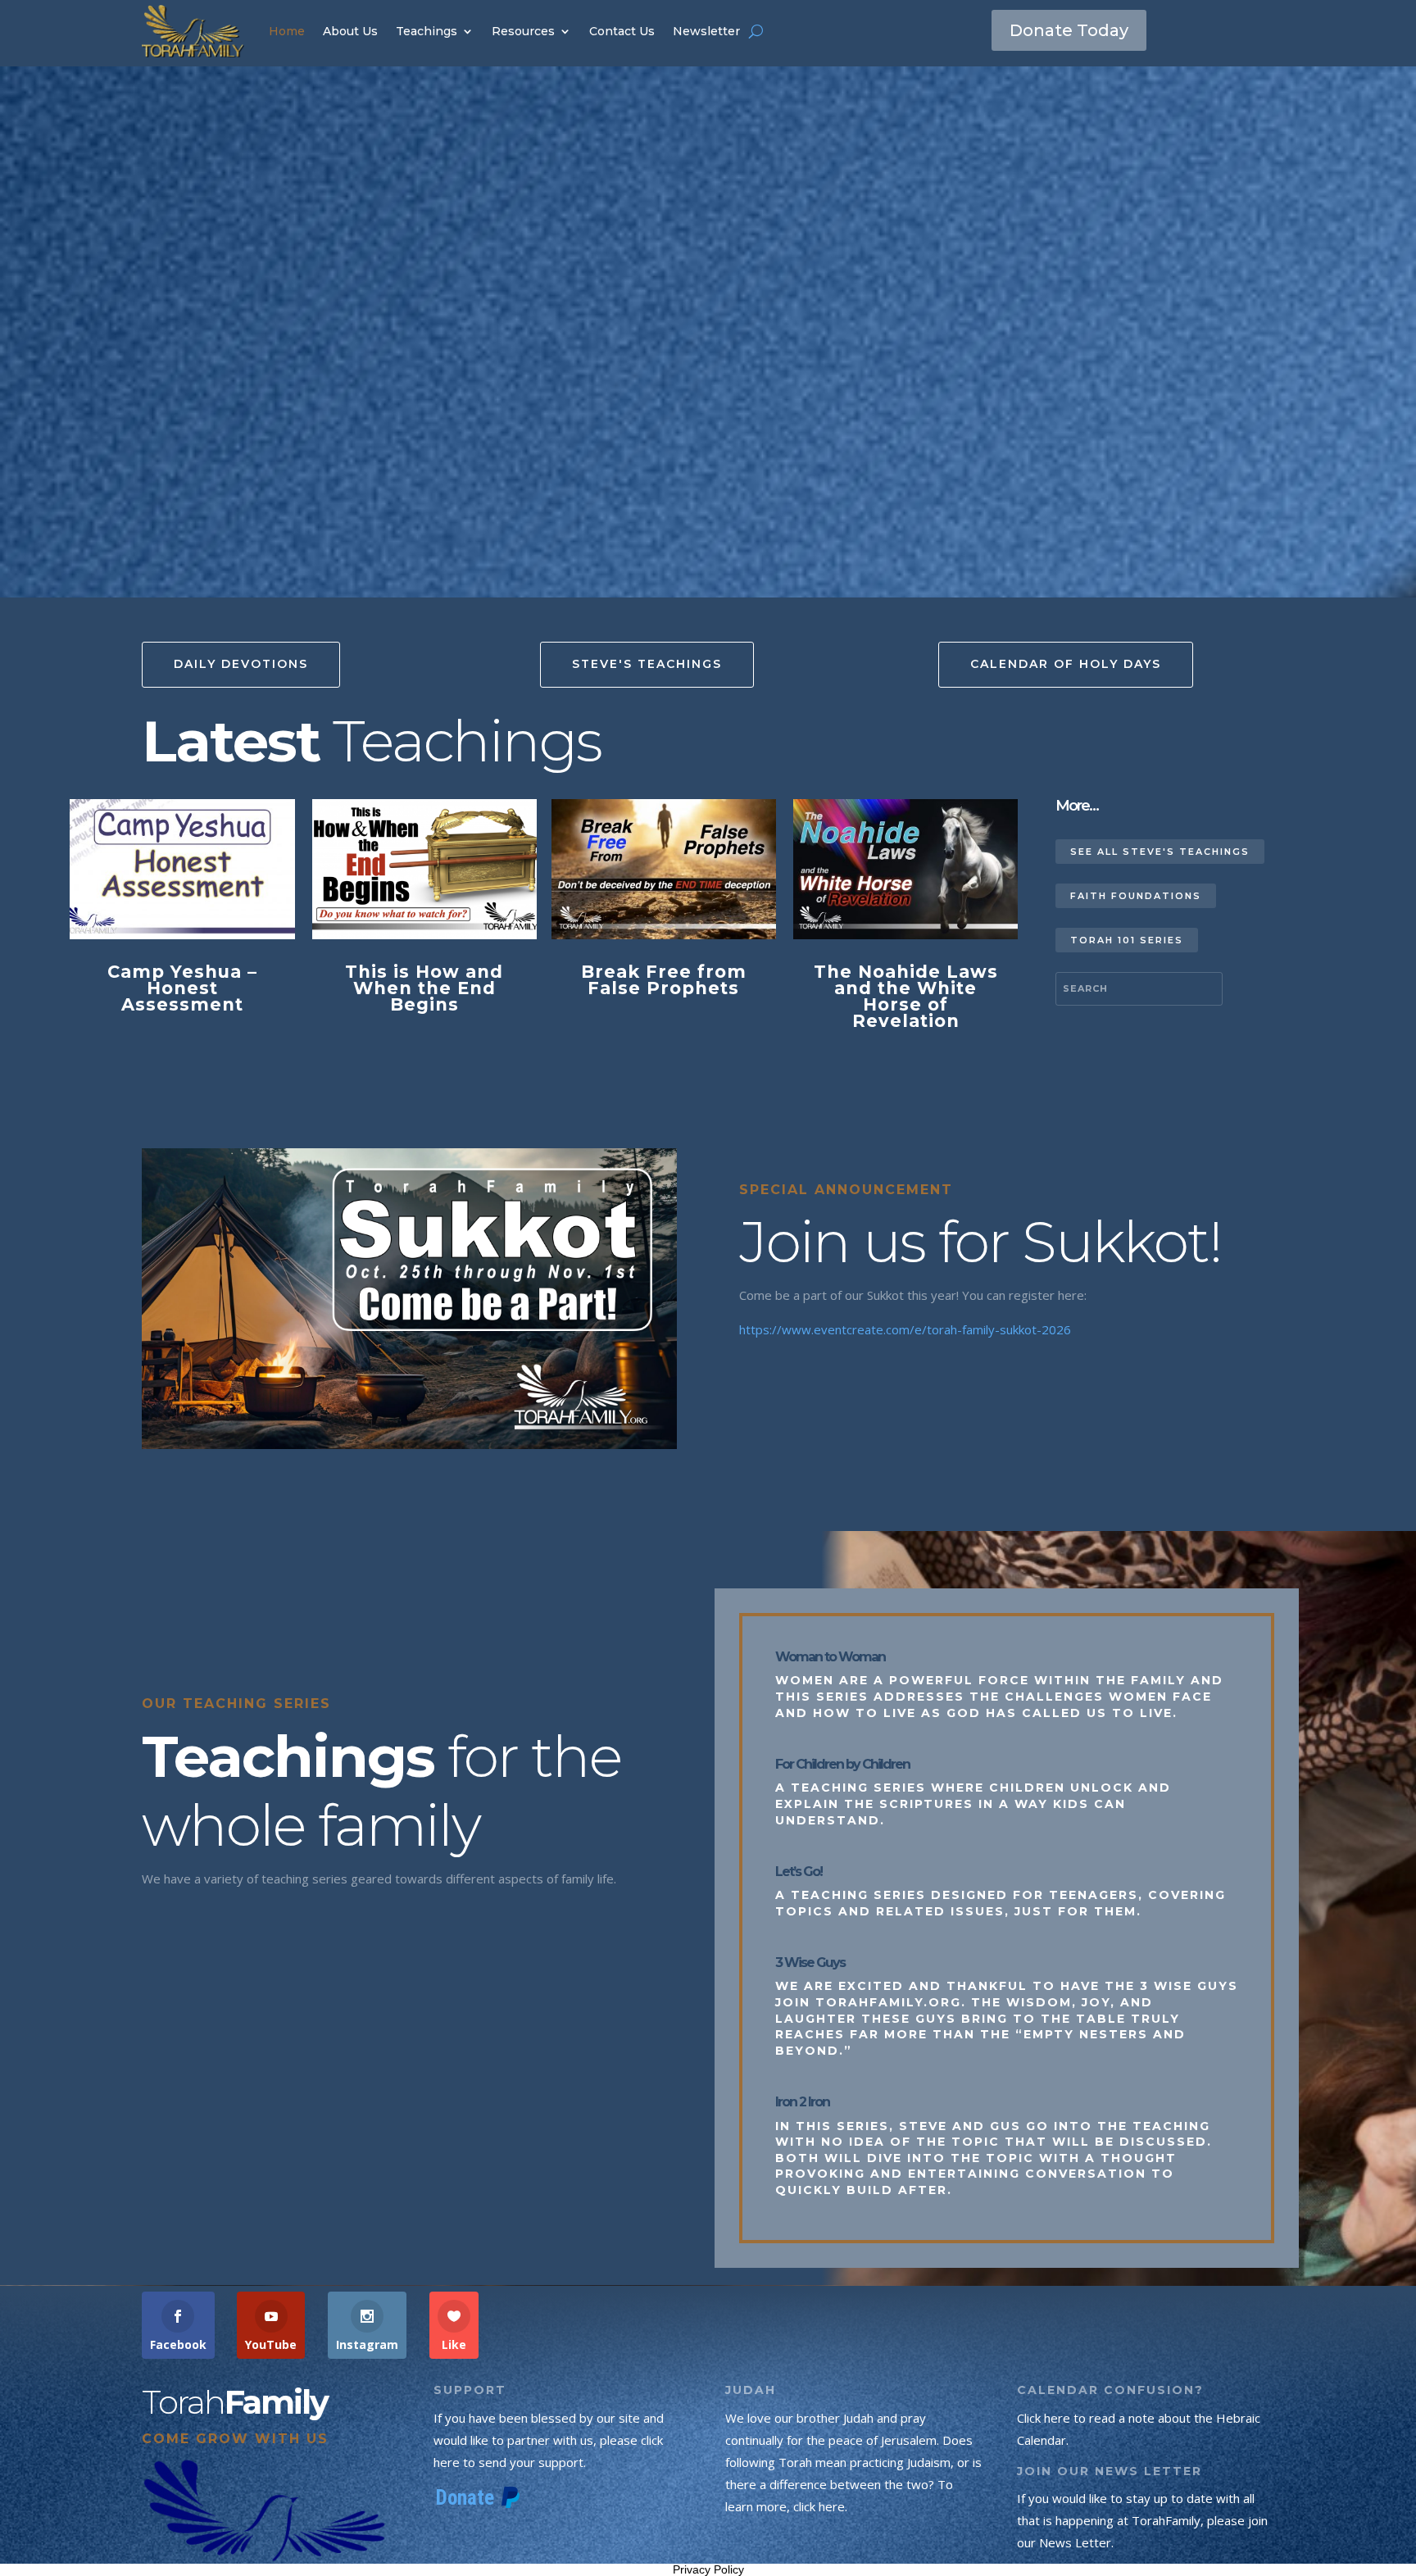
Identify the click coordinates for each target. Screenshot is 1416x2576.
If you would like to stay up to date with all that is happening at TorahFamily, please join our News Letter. (1142, 2520)
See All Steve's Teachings (1160, 852)
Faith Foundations (1136, 896)
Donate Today (1069, 30)
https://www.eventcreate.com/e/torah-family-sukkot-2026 (905, 1329)
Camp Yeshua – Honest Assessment (182, 988)
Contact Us (622, 31)
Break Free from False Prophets (664, 980)
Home (287, 31)
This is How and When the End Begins (424, 988)
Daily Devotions (241, 664)
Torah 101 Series (1127, 940)
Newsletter (706, 31)
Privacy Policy (708, 2569)
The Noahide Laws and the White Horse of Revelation (906, 996)
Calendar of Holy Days (1066, 664)
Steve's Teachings (647, 664)
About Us (350, 31)
